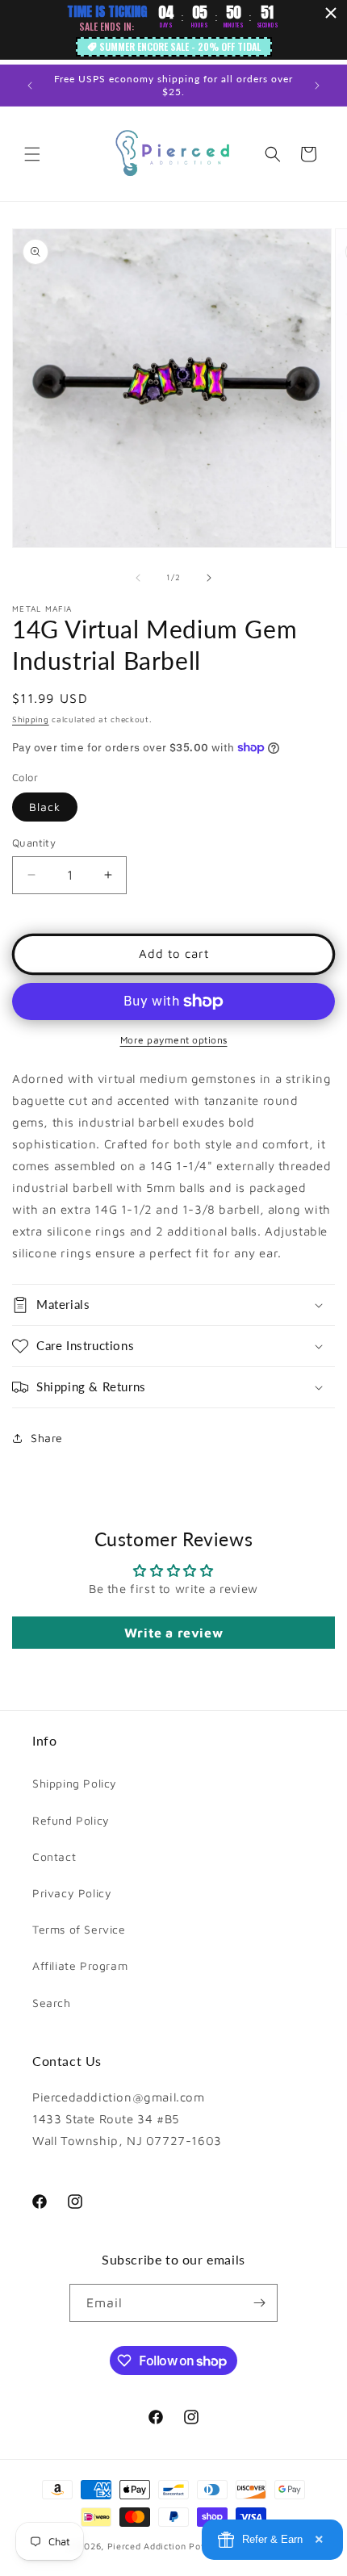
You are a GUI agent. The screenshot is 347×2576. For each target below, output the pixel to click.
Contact (54, 1857)
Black (45, 807)
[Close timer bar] (331, 13)
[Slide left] (138, 578)
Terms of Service (79, 1929)
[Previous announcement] (30, 86)
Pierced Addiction (147, 2546)
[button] (32, 154)
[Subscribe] (259, 2303)
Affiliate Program (80, 1965)
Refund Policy (71, 1820)
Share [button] (47, 1438)
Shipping (31, 719)
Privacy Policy (72, 1893)
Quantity (34, 843)
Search (52, 2003)
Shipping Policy (75, 1783)
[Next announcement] (317, 86)
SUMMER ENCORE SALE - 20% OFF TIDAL (180, 46)
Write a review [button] (173, 1633)
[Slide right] (209, 578)
